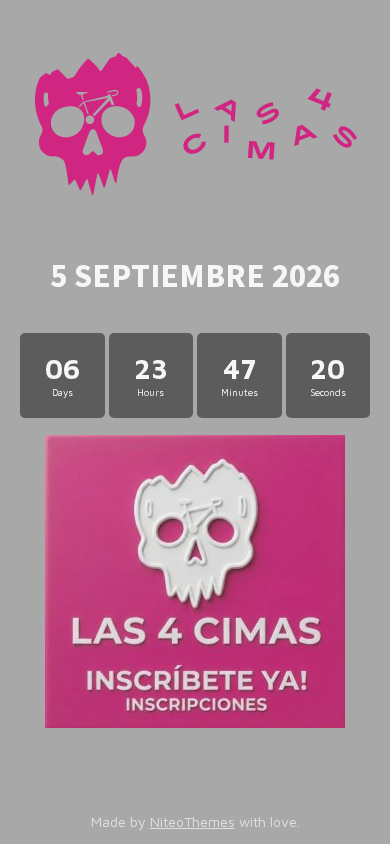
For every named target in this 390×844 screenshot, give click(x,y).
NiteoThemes (192, 821)
